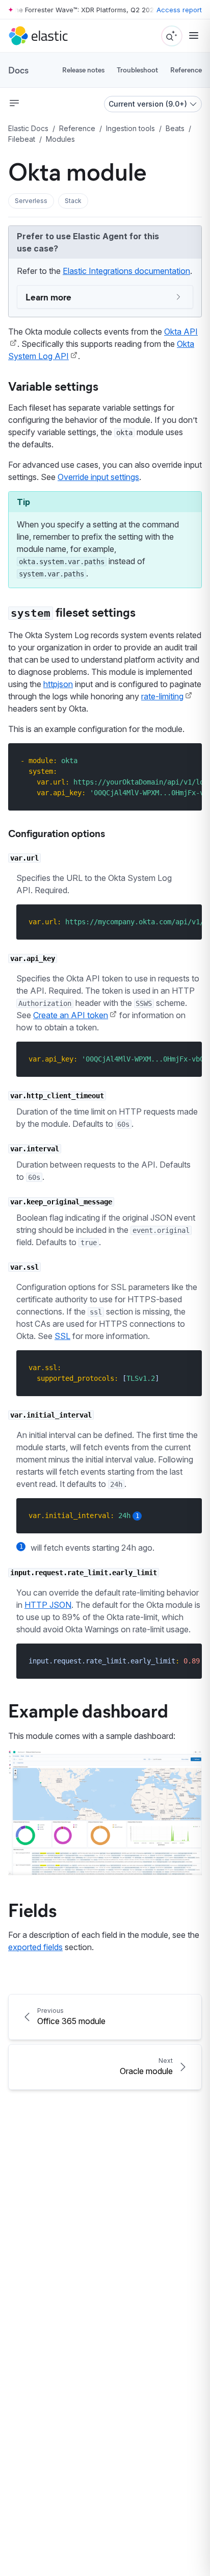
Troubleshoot (137, 70)
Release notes (83, 70)
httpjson (58, 684)
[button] (31, 201)
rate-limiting (162, 696)
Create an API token (71, 1015)
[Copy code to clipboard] (187, 760)
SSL (62, 1336)
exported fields (35, 1947)
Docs (18, 70)
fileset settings (73, 612)
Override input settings (98, 477)
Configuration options (57, 833)
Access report (179, 10)
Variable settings (53, 386)
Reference (186, 70)
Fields (32, 1909)
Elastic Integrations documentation (126, 271)
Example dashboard (88, 1710)
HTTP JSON (48, 1605)
